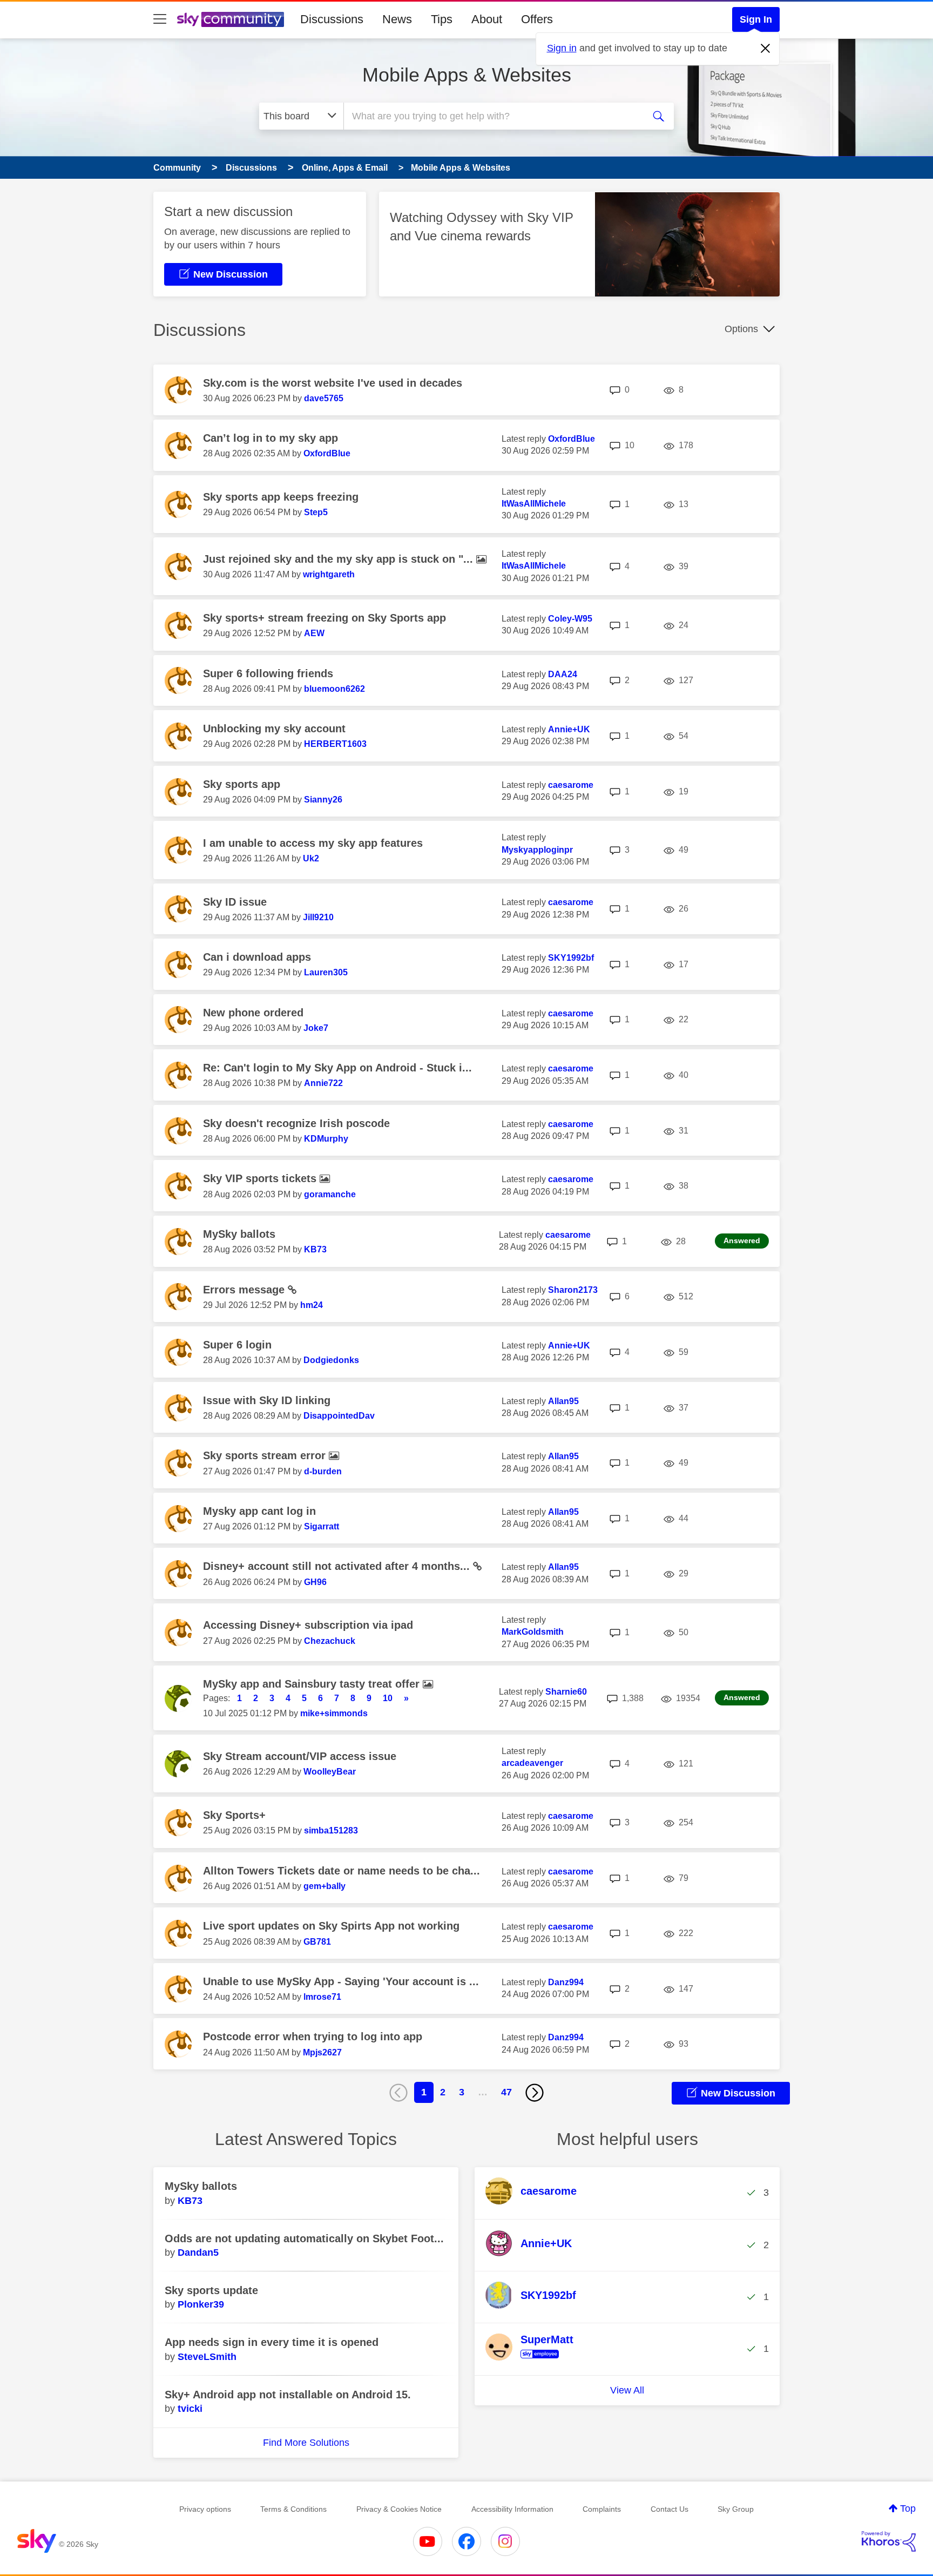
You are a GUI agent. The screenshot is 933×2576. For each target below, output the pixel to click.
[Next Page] (535, 2093)
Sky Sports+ (234, 1815)
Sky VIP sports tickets (261, 1178)
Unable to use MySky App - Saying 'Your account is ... (341, 1981)
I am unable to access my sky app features (313, 843)
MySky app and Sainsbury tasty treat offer (313, 1684)
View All (627, 2390)
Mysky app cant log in (259, 1511)
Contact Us (670, 2509)
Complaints (602, 2509)
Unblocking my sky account (274, 729)
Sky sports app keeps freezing (281, 497)
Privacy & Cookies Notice (399, 2509)
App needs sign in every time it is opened (272, 2342)
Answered (742, 1240)
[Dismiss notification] (766, 49)
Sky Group (736, 2509)
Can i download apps (257, 957)
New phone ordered (253, 1013)
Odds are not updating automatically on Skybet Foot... (304, 2238)
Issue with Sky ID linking (267, 1400)
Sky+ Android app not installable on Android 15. (288, 2395)
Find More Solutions (306, 2443)
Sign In (756, 19)
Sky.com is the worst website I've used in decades (333, 383)
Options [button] (741, 329)
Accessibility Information (512, 2509)
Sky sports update (211, 2290)
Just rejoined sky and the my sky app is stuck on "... (340, 559)
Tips (442, 19)
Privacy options (205, 2509)
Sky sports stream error (266, 1455)
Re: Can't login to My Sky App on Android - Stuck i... (337, 1068)
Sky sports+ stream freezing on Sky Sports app (324, 618)
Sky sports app (242, 784)
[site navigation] (160, 19)
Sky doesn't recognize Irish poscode (296, 1123)
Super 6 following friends (268, 673)
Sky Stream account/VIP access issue (300, 1756)
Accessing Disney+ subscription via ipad (308, 1625)
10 (388, 1698)
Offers (537, 19)
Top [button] (908, 2508)
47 (506, 2092)
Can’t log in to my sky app (271, 438)
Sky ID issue (235, 902)
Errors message (245, 1290)
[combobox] (492, 116)
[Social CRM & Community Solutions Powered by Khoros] (889, 2541)
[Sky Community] (231, 19)
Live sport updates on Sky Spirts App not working (331, 1926)
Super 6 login (237, 1345)
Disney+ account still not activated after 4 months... (338, 1566)
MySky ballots (239, 1234)
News (397, 19)
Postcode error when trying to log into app (313, 2036)
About (487, 19)
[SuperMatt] (533, 2359)
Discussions (332, 19)
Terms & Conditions (293, 2509)
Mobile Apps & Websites (467, 75)
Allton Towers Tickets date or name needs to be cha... (342, 1871)
